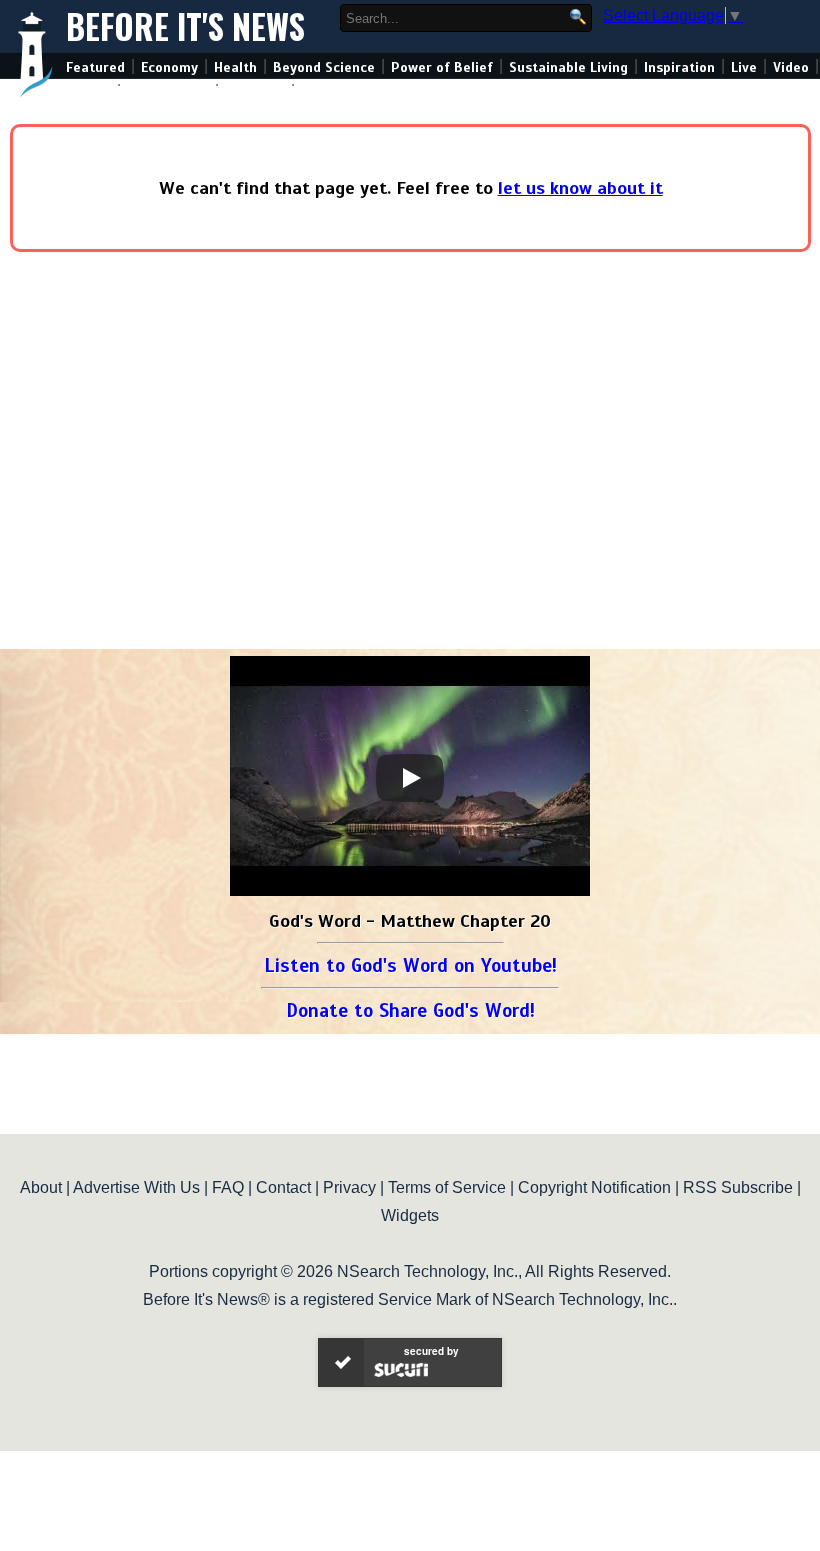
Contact (283, 1187)
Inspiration (679, 67)
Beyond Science (324, 67)
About (41, 1187)
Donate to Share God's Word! (410, 1010)
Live (744, 67)
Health (235, 67)
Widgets (410, 1215)
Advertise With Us (136, 1187)
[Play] (410, 778)
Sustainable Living (568, 67)
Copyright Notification (594, 1187)
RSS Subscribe (738, 1187)
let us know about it (580, 188)
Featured (95, 67)
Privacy (349, 1187)
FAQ (228, 1187)
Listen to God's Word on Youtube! (410, 965)
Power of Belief (442, 67)
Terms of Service (447, 1187)
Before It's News (185, 26)
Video (791, 67)
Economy (169, 67)
